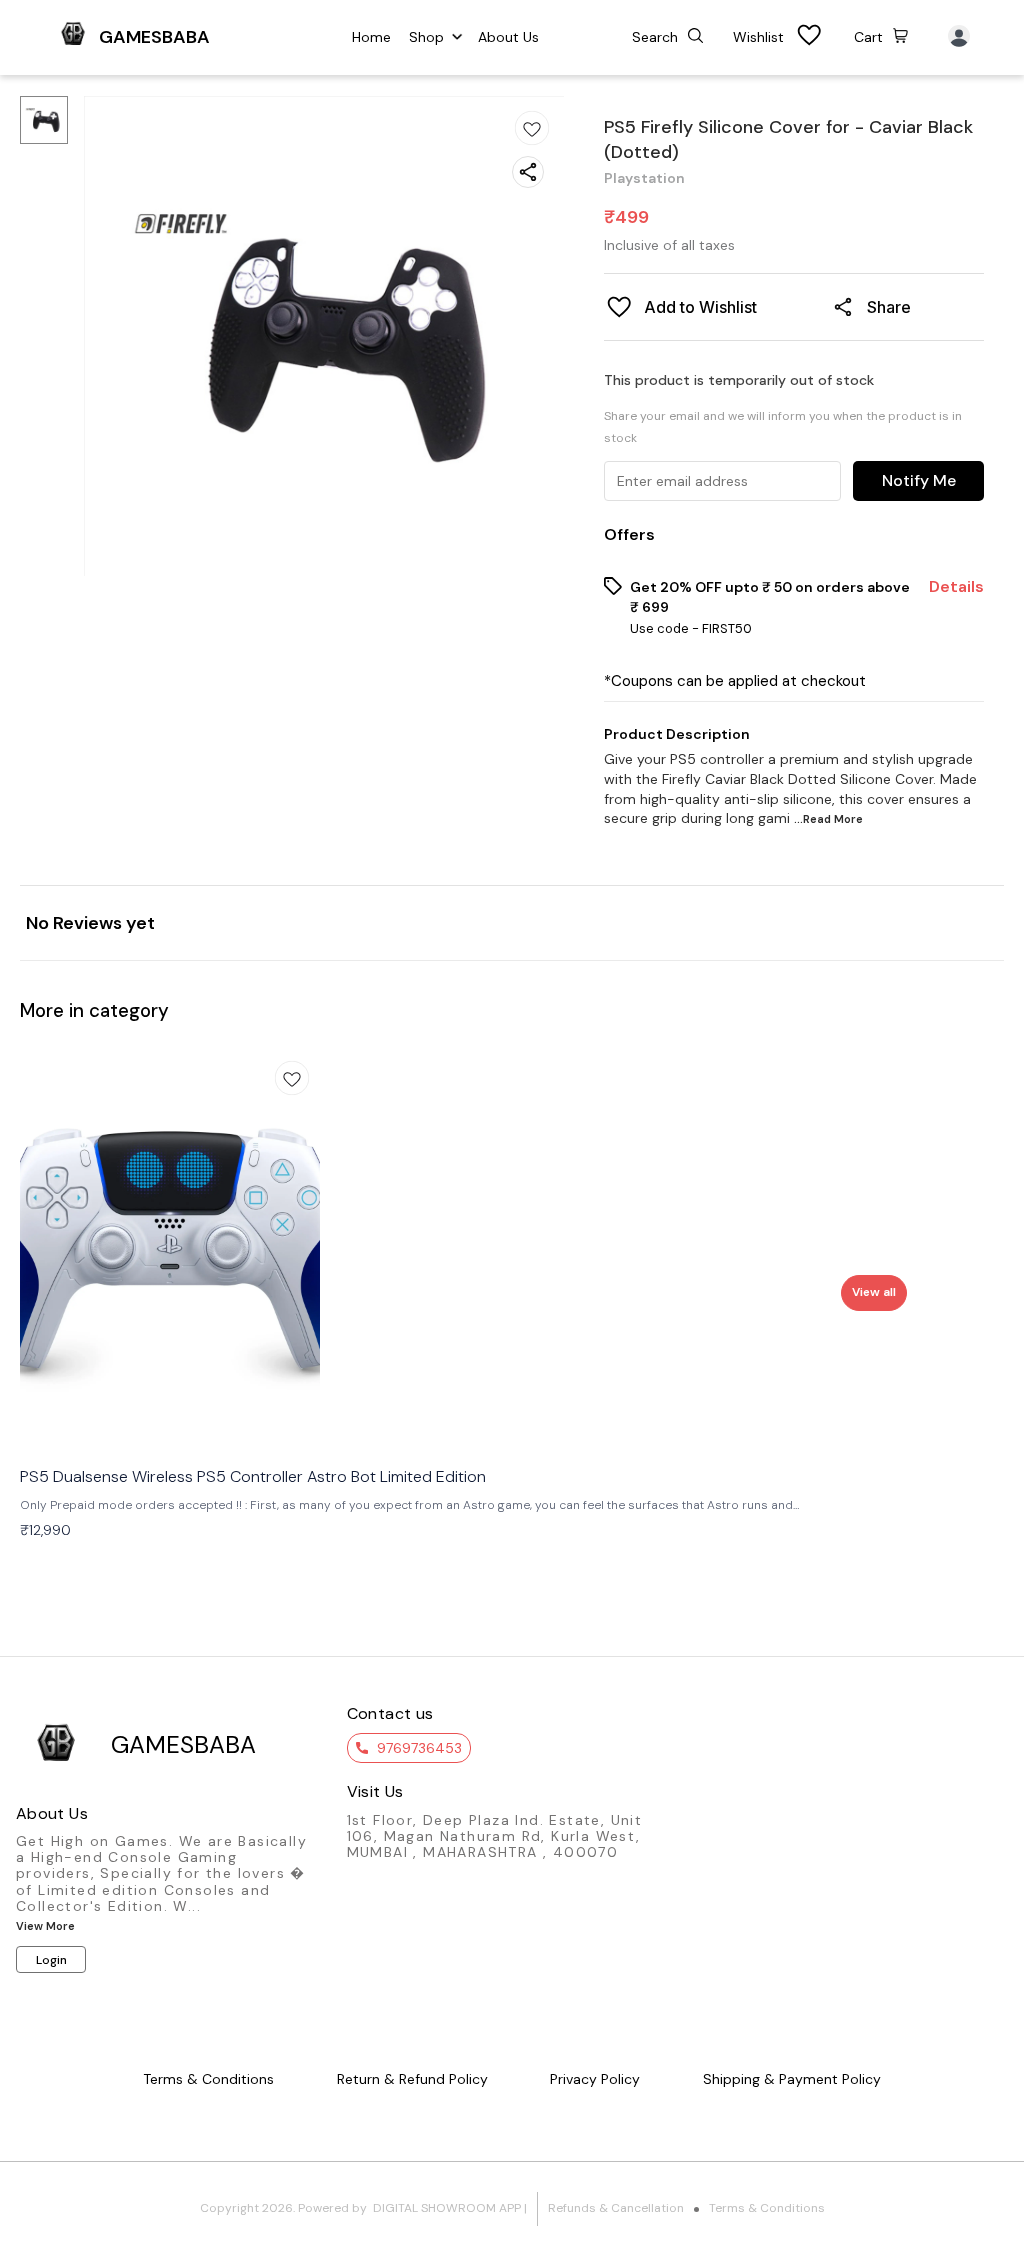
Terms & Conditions (767, 2208)
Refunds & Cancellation (616, 2208)
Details (956, 587)
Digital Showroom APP (447, 2208)
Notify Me (919, 480)
